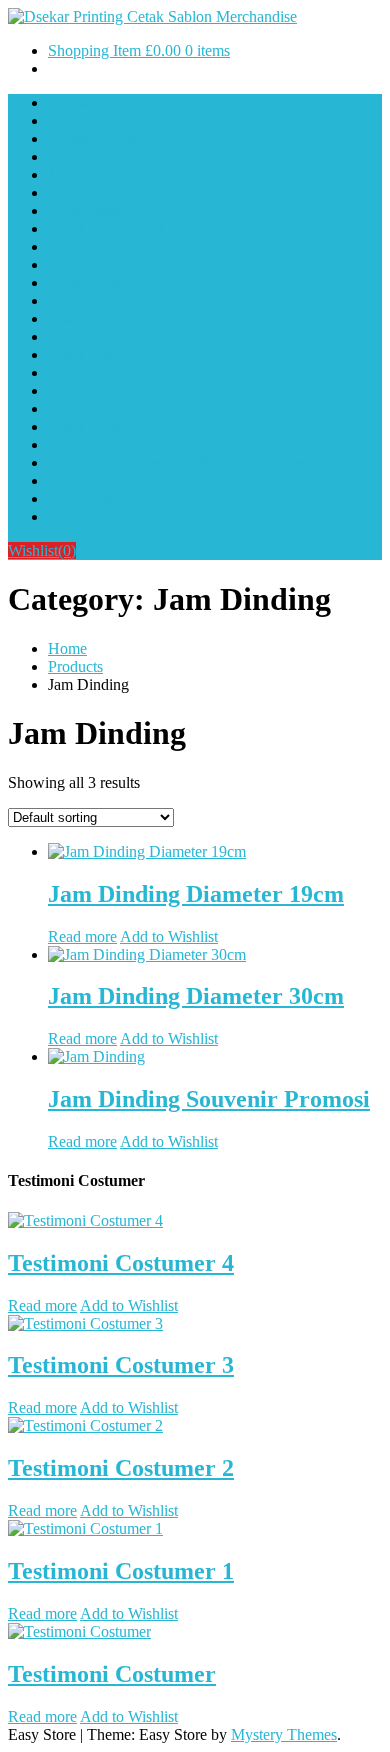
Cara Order (83, 498)
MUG (67, 264)
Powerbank (84, 210)
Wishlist (42, 550)
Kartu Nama (87, 426)
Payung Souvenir (102, 138)
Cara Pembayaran (104, 516)
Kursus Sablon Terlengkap (132, 480)
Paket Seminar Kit (105, 228)
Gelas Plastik (89, 336)
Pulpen (70, 246)
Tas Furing (82, 408)
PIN (61, 444)
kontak (69, 102)
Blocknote (80, 372)
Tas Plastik (82, 300)
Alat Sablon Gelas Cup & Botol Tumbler (177, 462)
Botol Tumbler (94, 156)
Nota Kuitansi (92, 390)
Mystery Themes (284, 1734)
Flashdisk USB (96, 192)
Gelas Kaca (84, 282)
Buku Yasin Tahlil (104, 318)
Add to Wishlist (169, 936)
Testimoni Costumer (111, 120)
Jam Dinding (88, 174)
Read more (82, 936)
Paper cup (79, 354)
